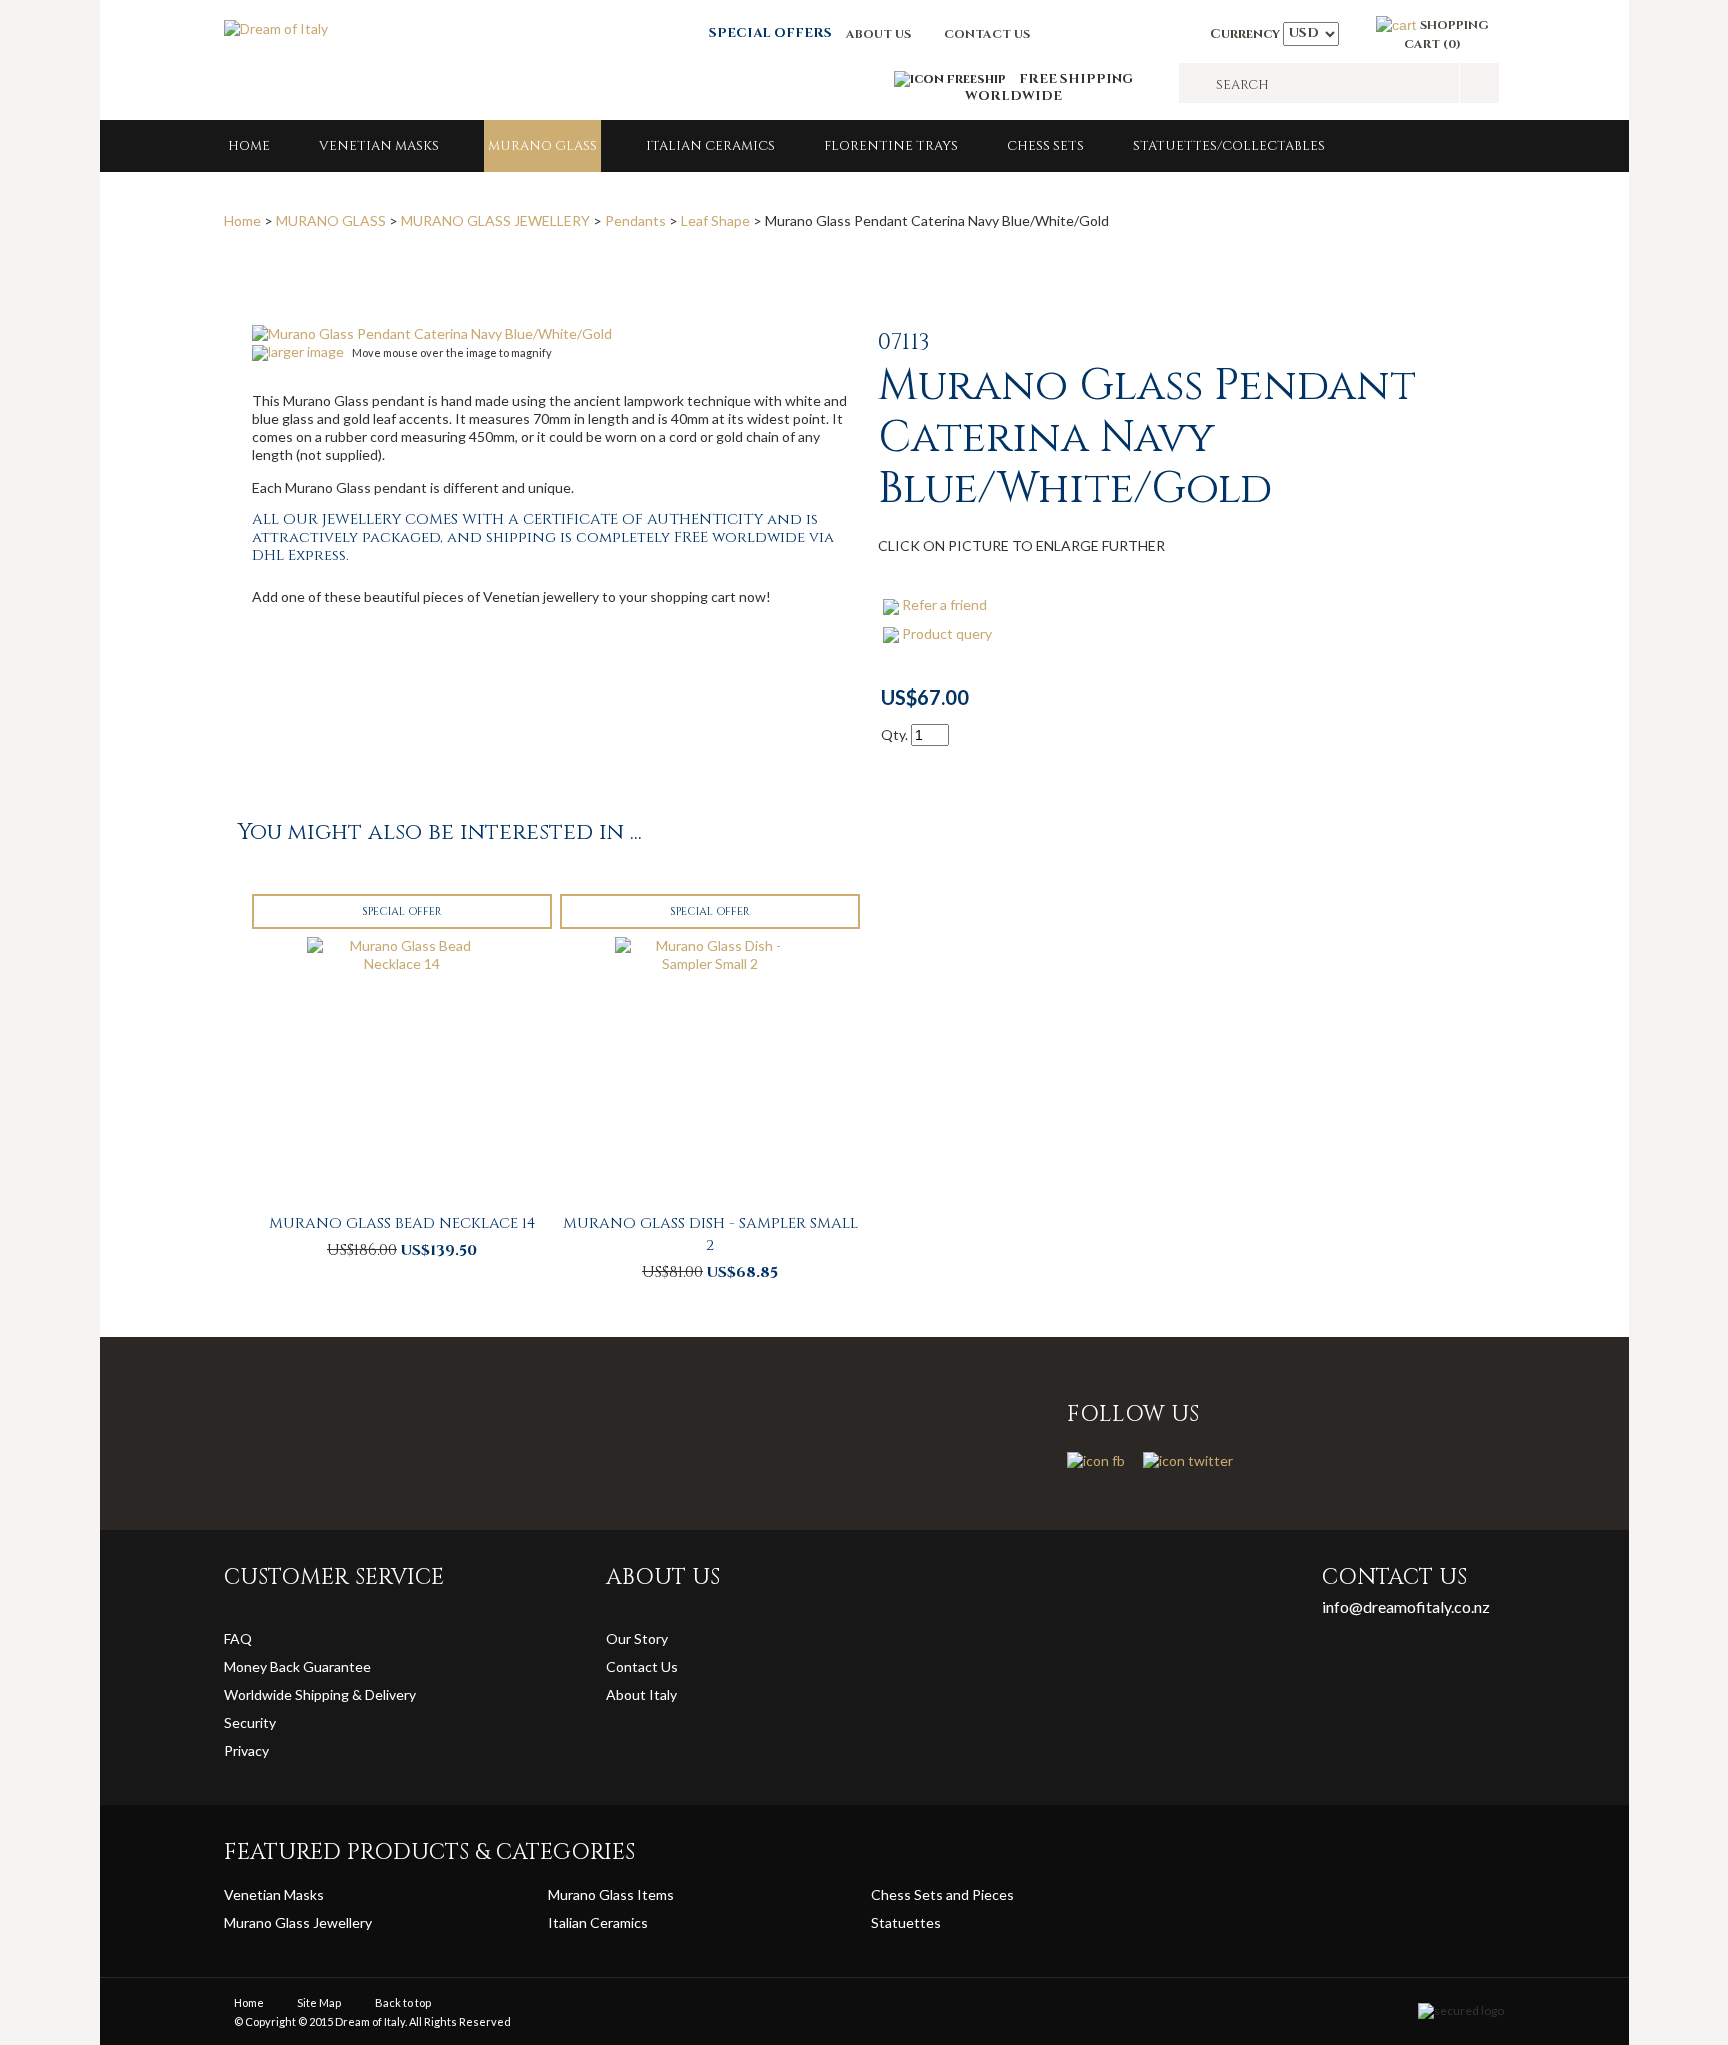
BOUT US (883, 34)
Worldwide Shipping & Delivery (320, 1694)
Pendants (635, 220)
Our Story (637, 1638)
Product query (947, 633)
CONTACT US (987, 34)
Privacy (248, 1750)
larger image (306, 351)
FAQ (238, 1638)
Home (249, 146)
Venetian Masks (379, 146)
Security (250, 1722)
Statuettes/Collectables (1229, 146)
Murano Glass (592, 1894)
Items (655, 1894)
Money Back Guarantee (297, 1666)
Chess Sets (1045, 146)
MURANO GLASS (542, 146)
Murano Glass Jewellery (298, 1922)
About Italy (641, 1694)
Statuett (898, 1922)
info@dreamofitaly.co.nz (1406, 1606)
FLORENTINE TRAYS (891, 146)
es (933, 1922)
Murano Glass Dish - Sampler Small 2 (710, 1234)
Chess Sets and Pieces (942, 1894)
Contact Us (642, 1666)
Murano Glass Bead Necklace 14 (402, 1223)
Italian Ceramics (710, 146)
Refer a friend (944, 604)
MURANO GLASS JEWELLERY (495, 220)
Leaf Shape (715, 220)
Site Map (319, 2002)
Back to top (403, 2002)
